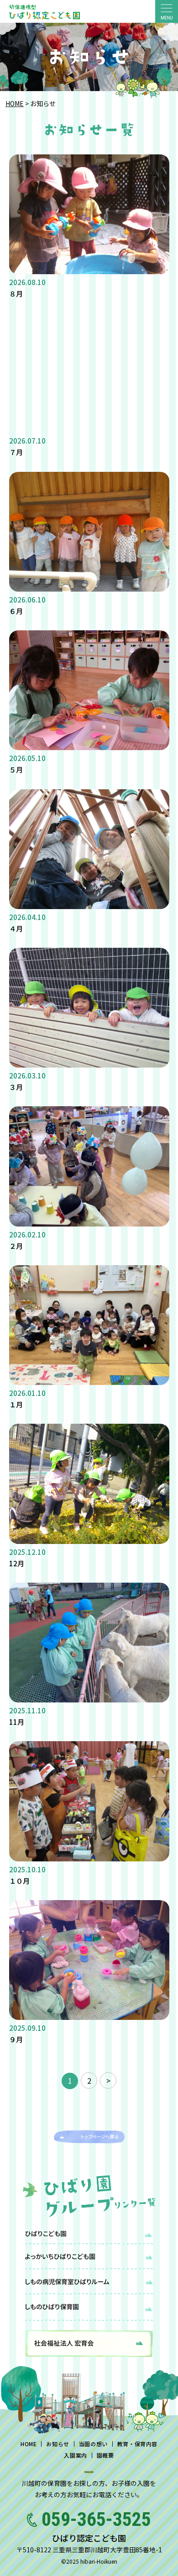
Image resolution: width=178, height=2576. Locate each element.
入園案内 (75, 2455)
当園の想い (93, 2444)
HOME (15, 103)
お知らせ (58, 2444)
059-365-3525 (96, 2519)
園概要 (105, 2455)
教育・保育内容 (137, 2444)
